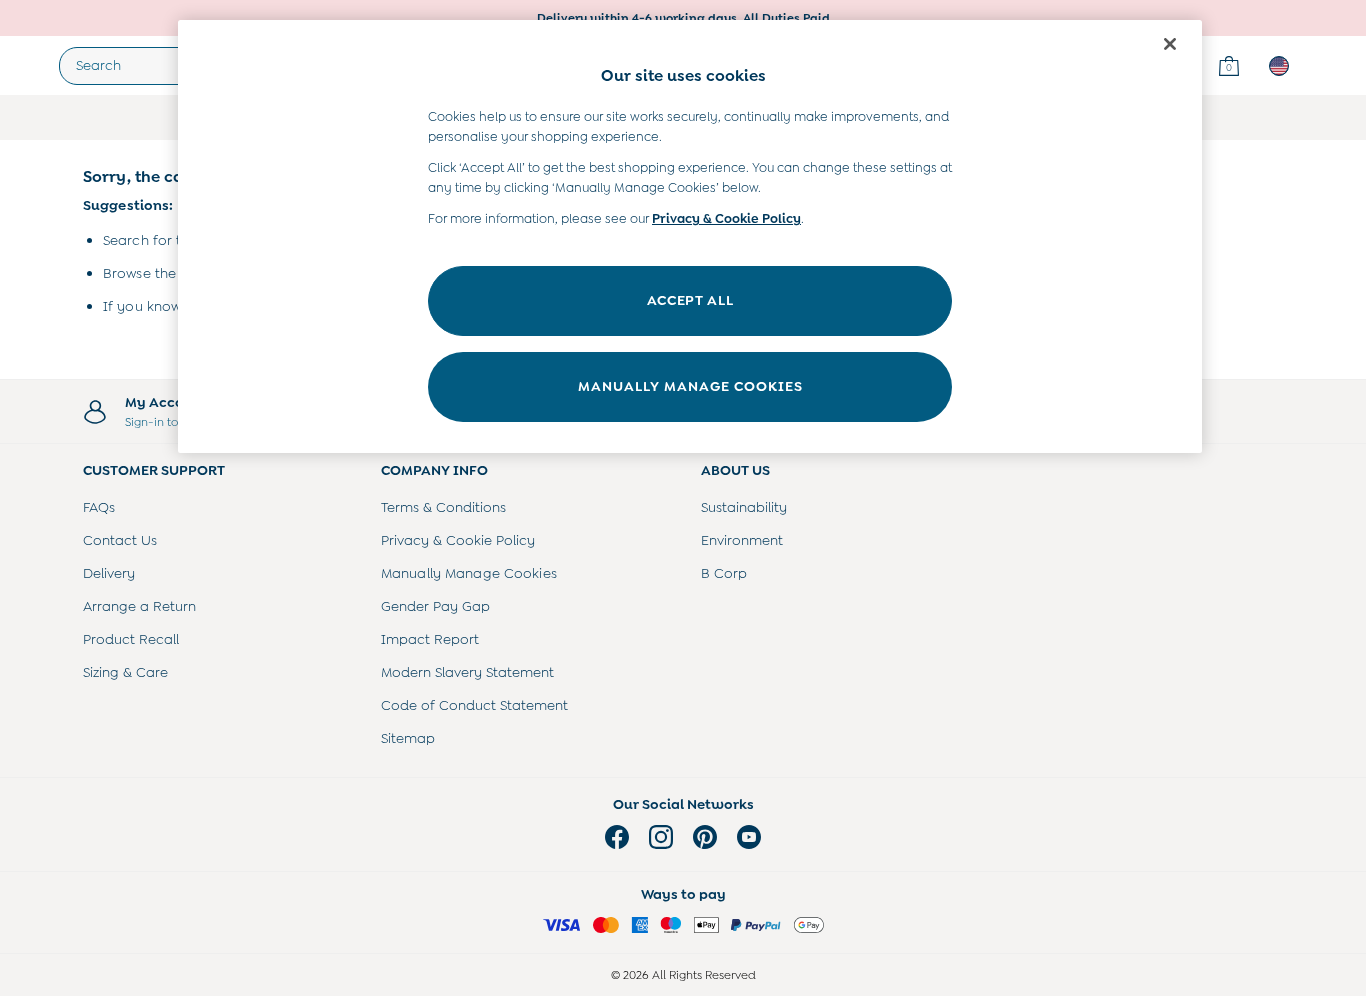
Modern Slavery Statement (467, 672)
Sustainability (744, 507)
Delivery (109, 573)
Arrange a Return (139, 606)
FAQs (99, 507)
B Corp (724, 573)
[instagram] (661, 837)
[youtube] (749, 837)
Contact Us (120, 540)
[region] (690, 236)
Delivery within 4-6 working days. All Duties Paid (683, 18)
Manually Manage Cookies (469, 573)
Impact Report (430, 639)
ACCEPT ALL (690, 300)
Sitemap (408, 738)
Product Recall (131, 639)
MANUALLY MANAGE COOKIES (690, 386)
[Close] (1170, 44)
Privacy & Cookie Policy (458, 540)
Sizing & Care (125, 672)
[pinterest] (705, 837)
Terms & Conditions (443, 507)
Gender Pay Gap (435, 606)
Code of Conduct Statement (474, 705)
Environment (742, 540)
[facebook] (617, 837)
